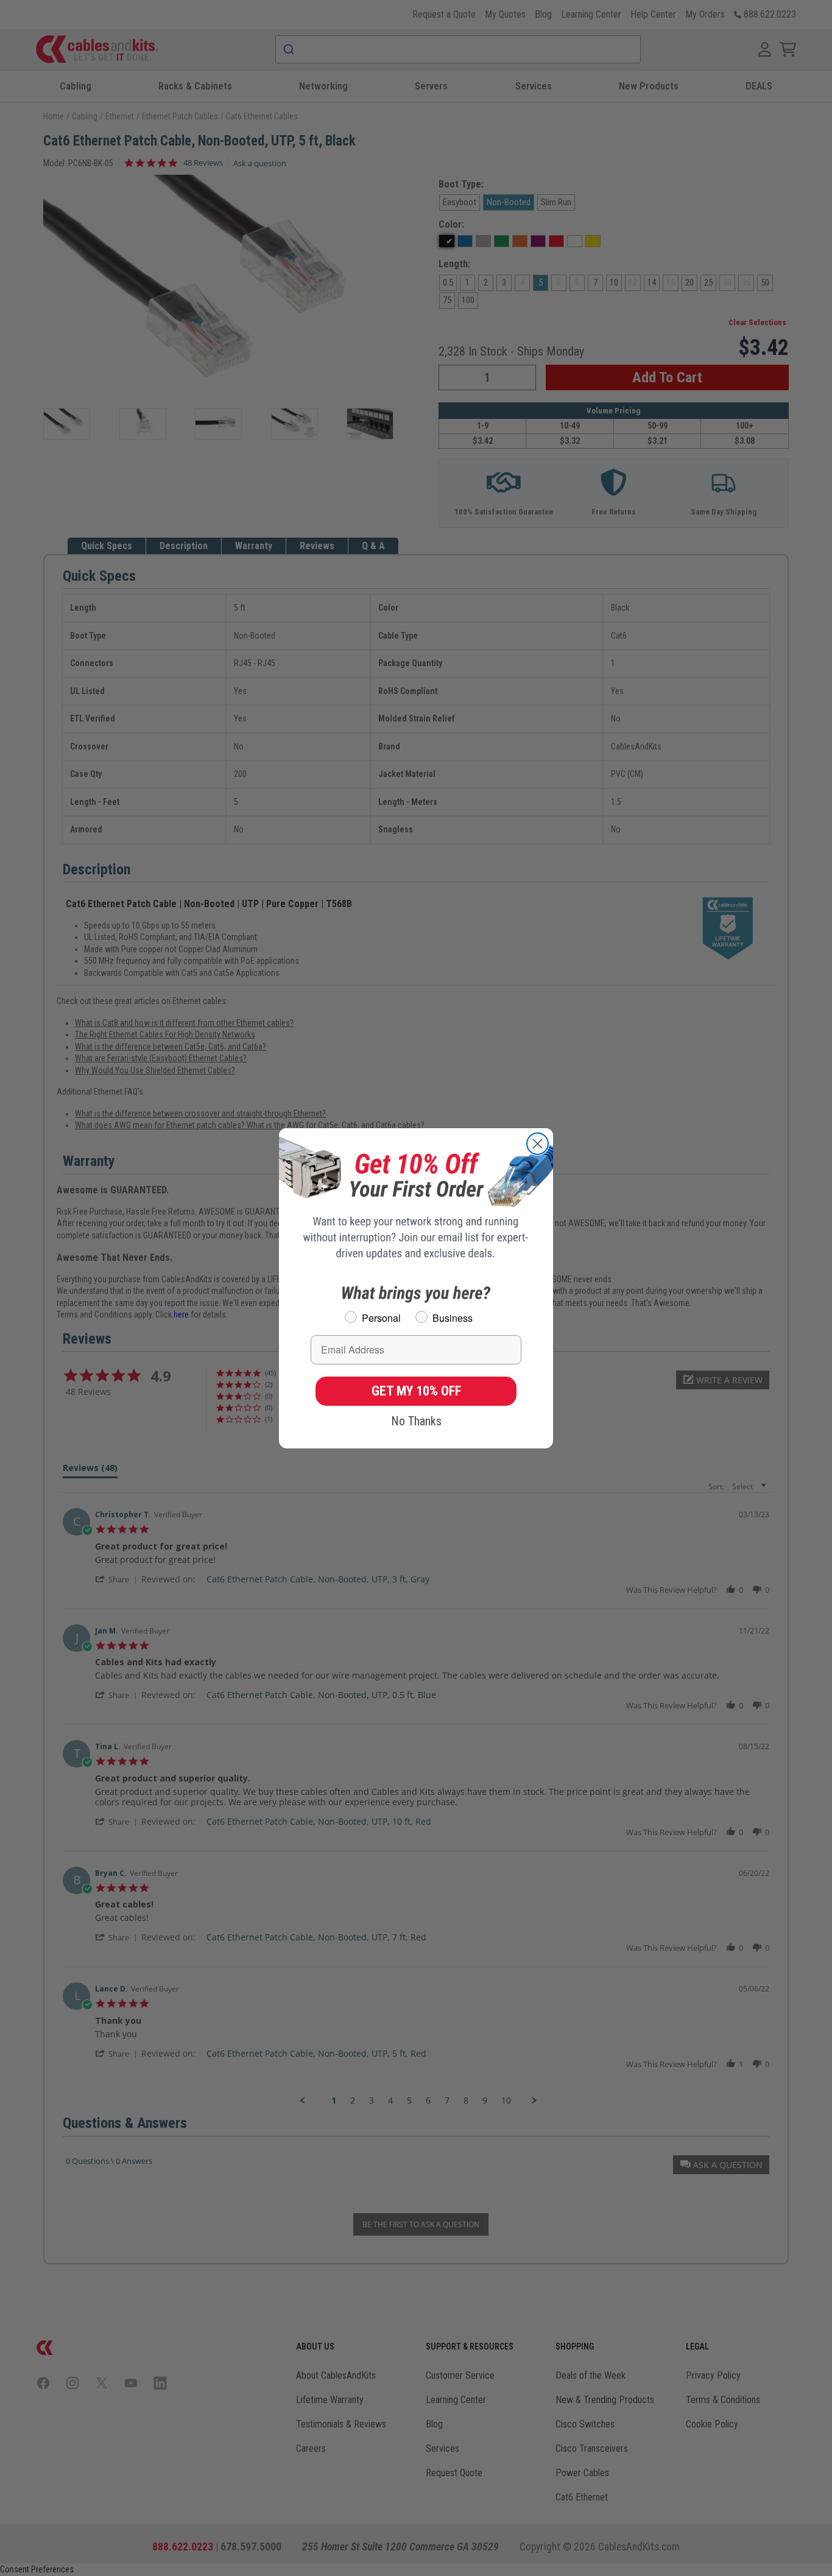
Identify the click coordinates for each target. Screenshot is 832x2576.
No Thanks (416, 1421)
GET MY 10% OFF (416, 1391)
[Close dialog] (538, 1144)
